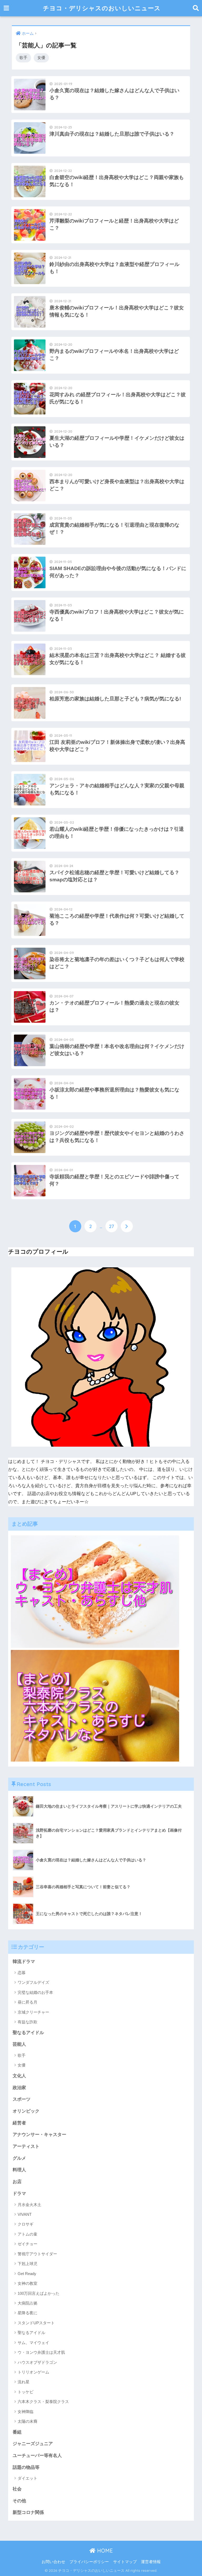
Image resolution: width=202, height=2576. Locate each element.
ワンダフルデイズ (33, 1982)
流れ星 (24, 2382)
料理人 (19, 2170)
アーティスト (26, 2146)
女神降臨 (26, 2412)
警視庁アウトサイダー (37, 2254)
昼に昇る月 (27, 2002)
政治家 (19, 2088)
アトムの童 (27, 2234)
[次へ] (127, 1226)
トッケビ (26, 2392)
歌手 (23, 58)
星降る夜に (27, 2313)
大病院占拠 (27, 2303)
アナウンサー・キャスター (39, 2135)
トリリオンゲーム (33, 2372)
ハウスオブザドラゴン (37, 2362)
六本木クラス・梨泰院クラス (43, 2402)
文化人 (19, 2076)
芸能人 (19, 2044)
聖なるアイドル (28, 2033)
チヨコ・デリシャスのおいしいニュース (102, 8)
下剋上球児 (27, 2264)
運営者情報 (151, 2562)
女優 (41, 58)
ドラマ (19, 2194)
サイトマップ (125, 2562)
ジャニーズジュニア (33, 2444)
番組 (17, 2432)
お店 (17, 2182)
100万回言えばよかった (39, 2293)
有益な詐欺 (27, 2022)
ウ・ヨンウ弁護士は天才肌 (41, 2352)
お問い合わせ (53, 2562)
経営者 (19, 2123)
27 (112, 1226)
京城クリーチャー (33, 2012)
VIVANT (25, 2214)
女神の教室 (27, 2283)
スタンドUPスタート (36, 2323)
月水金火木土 (29, 2205)
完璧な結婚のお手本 (35, 1992)
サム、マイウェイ (33, 2343)
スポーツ (22, 2099)
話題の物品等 (26, 2467)
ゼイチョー (27, 2244)
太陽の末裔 (27, 2421)
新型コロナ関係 (28, 2512)
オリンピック (26, 2111)
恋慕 (22, 1973)
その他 (19, 2501)
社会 (17, 2489)
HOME (104, 2551)
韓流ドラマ (24, 1962)
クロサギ (26, 2224)
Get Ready (27, 2274)
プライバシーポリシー (89, 2562)
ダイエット (27, 2478)
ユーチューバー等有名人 (37, 2456)
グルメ (19, 2158)
